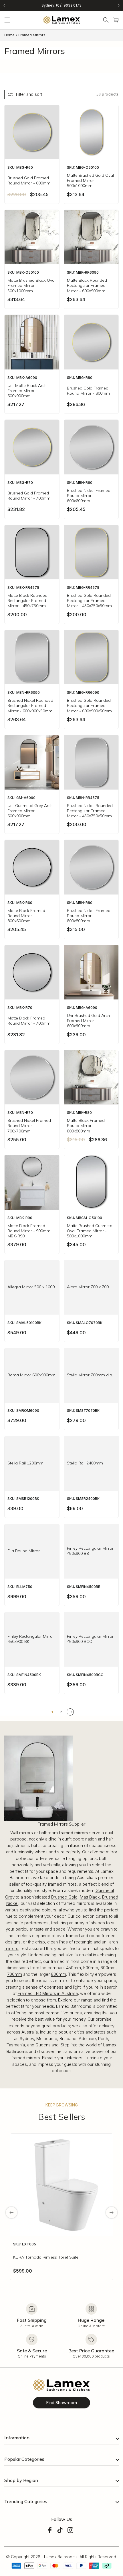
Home (9, 35)
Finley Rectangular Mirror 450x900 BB (90, 1551)
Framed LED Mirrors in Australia (48, 1993)
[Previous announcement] (4, 5)
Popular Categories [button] (24, 2459)
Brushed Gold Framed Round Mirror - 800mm (88, 391)
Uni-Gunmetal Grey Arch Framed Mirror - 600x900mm (30, 811)
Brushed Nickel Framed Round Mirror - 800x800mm (89, 916)
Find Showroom (61, 2403)
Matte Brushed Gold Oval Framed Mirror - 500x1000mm (90, 180)
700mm (15, 1974)
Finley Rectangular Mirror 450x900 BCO (90, 1639)
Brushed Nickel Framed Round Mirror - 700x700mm (29, 1126)
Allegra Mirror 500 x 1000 (31, 1287)
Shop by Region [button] (21, 2480)
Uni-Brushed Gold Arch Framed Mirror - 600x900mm (88, 1021)
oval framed (68, 1936)
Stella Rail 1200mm (25, 1463)
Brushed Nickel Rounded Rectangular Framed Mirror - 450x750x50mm (90, 811)
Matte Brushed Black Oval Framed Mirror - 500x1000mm (31, 285)
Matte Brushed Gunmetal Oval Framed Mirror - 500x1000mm (90, 1231)
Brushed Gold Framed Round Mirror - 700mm (29, 496)
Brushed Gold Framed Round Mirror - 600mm (29, 180)
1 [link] (52, 1712)
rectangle (83, 1942)
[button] (7, 20)
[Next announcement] (119, 5)
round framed (102, 1936)
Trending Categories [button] (26, 2501)
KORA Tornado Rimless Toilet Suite (46, 2257)
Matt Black (90, 1897)
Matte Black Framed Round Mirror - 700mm (29, 1021)
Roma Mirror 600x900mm (31, 1375)
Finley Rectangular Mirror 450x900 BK (31, 1639)
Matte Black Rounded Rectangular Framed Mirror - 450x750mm (27, 601)
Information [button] (17, 2438)
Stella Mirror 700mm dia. (90, 1375)
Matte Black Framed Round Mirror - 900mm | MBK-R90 (30, 1231)
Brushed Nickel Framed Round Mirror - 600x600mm (89, 496)
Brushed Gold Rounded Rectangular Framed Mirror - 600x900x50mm (89, 705)
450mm (74, 1968)
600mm (108, 1968)
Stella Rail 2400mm (85, 1463)
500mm (91, 1968)
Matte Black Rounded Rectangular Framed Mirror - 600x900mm (87, 285)
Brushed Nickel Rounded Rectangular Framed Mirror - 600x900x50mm (30, 705)
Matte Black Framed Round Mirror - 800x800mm (86, 1126)
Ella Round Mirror (24, 1551)
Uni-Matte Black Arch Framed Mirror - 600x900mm (27, 391)
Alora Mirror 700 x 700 (88, 1287)
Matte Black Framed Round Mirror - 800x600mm (26, 916)
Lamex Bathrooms (61, 2557)
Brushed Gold (64, 1897)
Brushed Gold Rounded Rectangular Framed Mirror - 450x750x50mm (89, 601)
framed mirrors (74, 1833)
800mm (58, 1974)
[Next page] (70, 1712)
